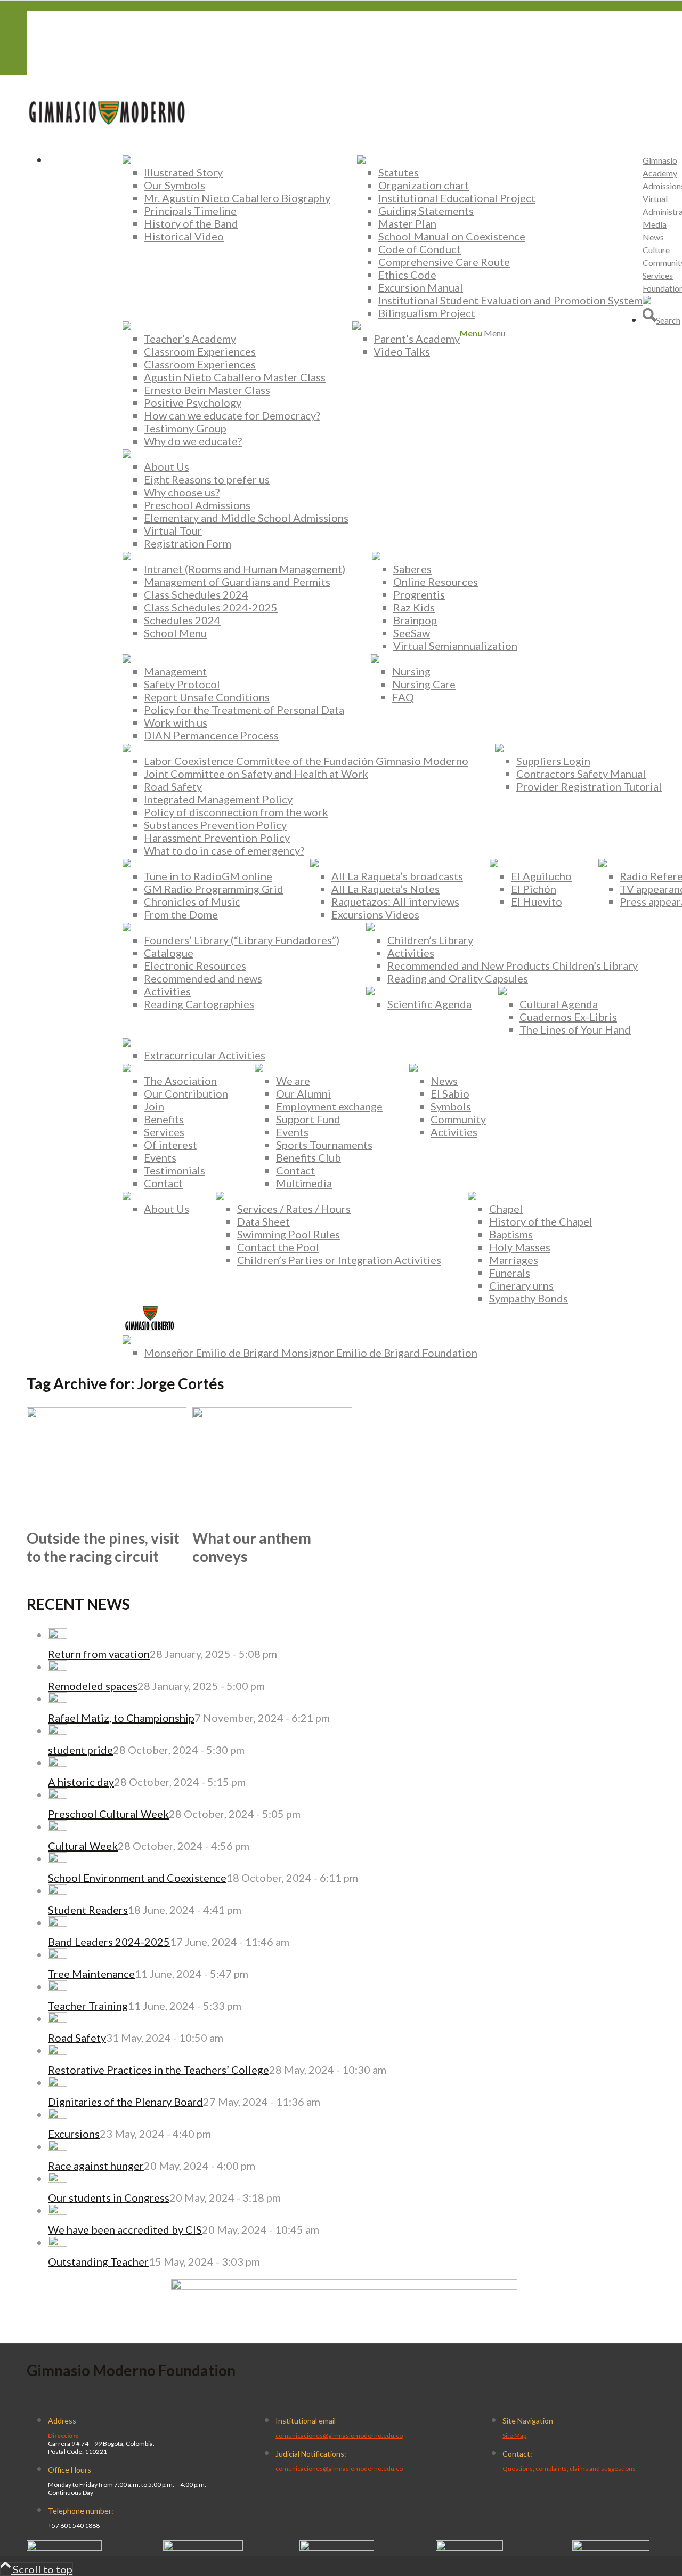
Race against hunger (96, 2166)
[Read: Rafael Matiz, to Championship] (58, 1698)
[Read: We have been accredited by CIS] (58, 2210)
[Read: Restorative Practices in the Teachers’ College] (58, 2050)
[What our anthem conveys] (272, 1414)
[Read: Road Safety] (58, 2018)
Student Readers (88, 1910)
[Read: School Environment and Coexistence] (58, 1858)
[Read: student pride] (58, 1730)
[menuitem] (226, 198)
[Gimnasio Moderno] (107, 135)
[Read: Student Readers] (58, 1890)
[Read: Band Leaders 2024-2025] (58, 1922)
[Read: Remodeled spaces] (58, 1667)
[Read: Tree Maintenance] (58, 1954)
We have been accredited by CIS (125, 2229)
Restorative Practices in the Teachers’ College (159, 2070)
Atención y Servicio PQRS (110, 43)
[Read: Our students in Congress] (58, 2178)
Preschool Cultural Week (108, 1814)
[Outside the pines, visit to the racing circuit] (107, 1414)
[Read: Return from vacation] (58, 1635)
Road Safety (77, 2038)
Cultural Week (83, 1846)
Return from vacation (99, 1654)
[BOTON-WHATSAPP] (611, 2547)
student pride (80, 1750)
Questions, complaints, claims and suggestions (569, 2469)
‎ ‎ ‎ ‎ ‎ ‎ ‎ (54, 30)
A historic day (81, 1782)
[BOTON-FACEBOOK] (64, 2547)
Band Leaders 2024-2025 (109, 1942)
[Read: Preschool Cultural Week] (58, 1794)
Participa (70, 69)
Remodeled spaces (93, 1686)
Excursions (74, 2134)
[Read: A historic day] (58, 1762)
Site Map (514, 2436)
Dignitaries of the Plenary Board (125, 2102)
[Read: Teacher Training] (58, 1986)
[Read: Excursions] (58, 2114)
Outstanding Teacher (98, 2261)
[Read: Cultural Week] (58, 1826)
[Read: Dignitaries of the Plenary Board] (58, 2082)
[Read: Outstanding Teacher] (58, 2242)
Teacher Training (88, 2006)
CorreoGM (74, 18)
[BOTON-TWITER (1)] (469, 2547)
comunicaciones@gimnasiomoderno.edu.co (339, 2436)
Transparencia (82, 56)
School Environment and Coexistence (137, 1878)
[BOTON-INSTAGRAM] (203, 2547)
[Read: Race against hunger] (58, 2146)
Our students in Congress (109, 2197)
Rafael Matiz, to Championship (121, 1718)
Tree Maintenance (91, 1974)
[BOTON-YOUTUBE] (337, 2547)
